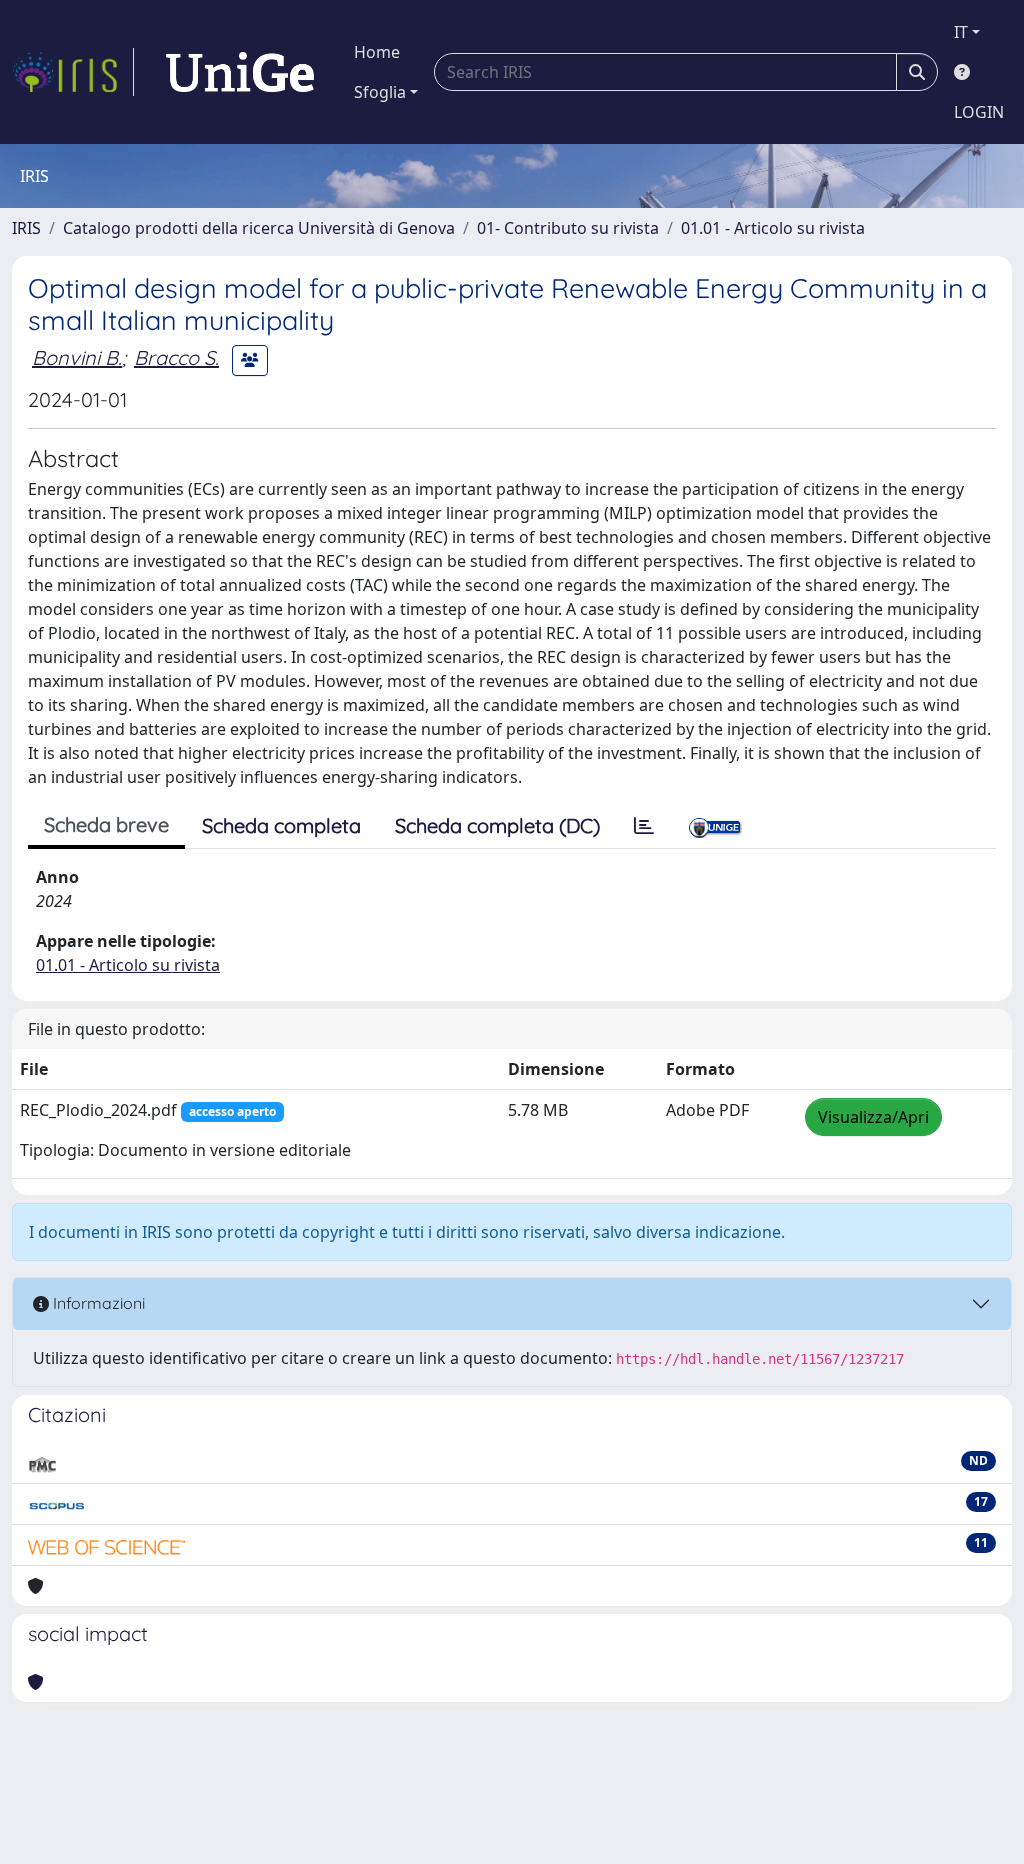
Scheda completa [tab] (281, 825)
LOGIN (979, 112)
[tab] (644, 826)
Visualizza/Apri (873, 1117)
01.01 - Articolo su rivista (773, 228)
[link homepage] (73, 72)
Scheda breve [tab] (106, 824)
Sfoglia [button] (380, 92)
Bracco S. (176, 357)
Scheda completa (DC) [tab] (497, 825)
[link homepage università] (240, 72)
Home (377, 52)
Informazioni (97, 1303)
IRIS (26, 228)
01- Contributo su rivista (568, 228)
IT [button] (961, 32)
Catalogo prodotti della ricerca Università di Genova (259, 228)
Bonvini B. (77, 357)
